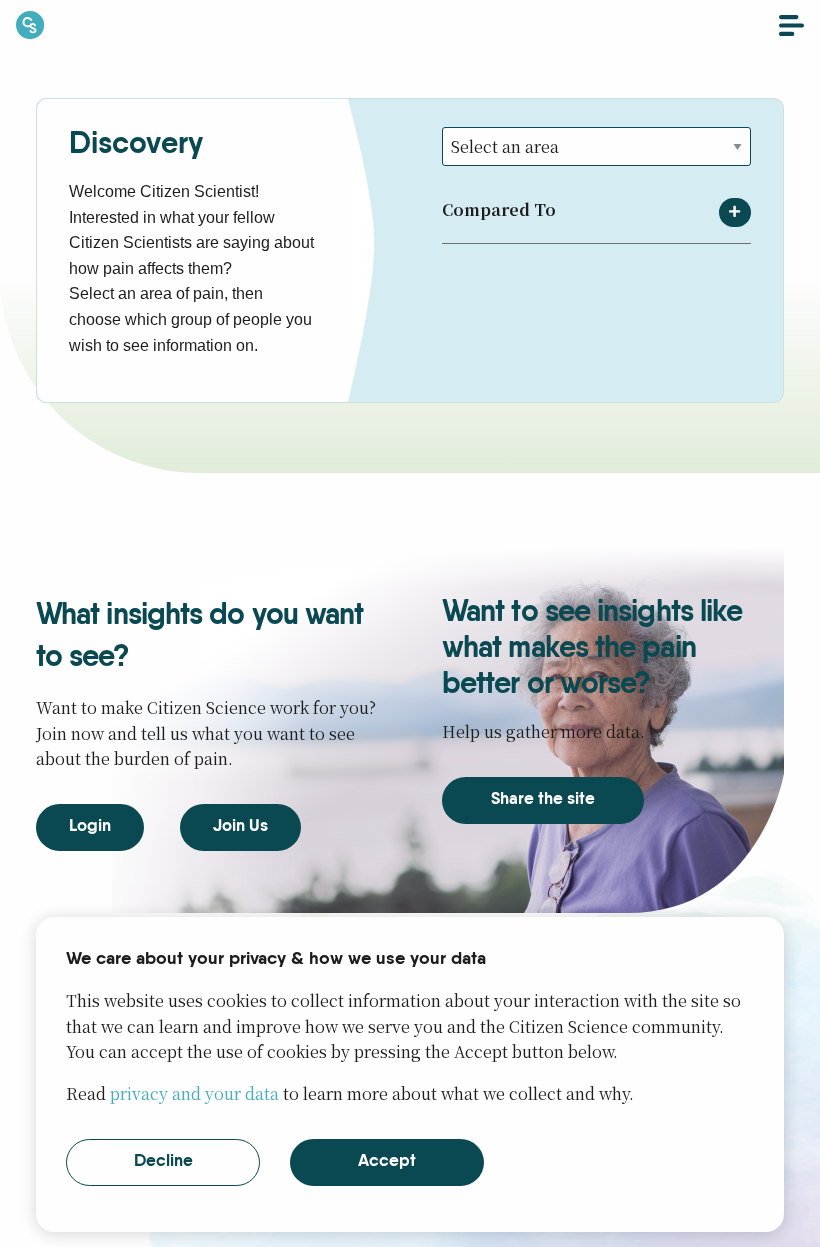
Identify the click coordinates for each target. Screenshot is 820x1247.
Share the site (543, 799)
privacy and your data (194, 1093)
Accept (387, 1161)
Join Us (240, 826)
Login (90, 826)
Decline (163, 1161)
